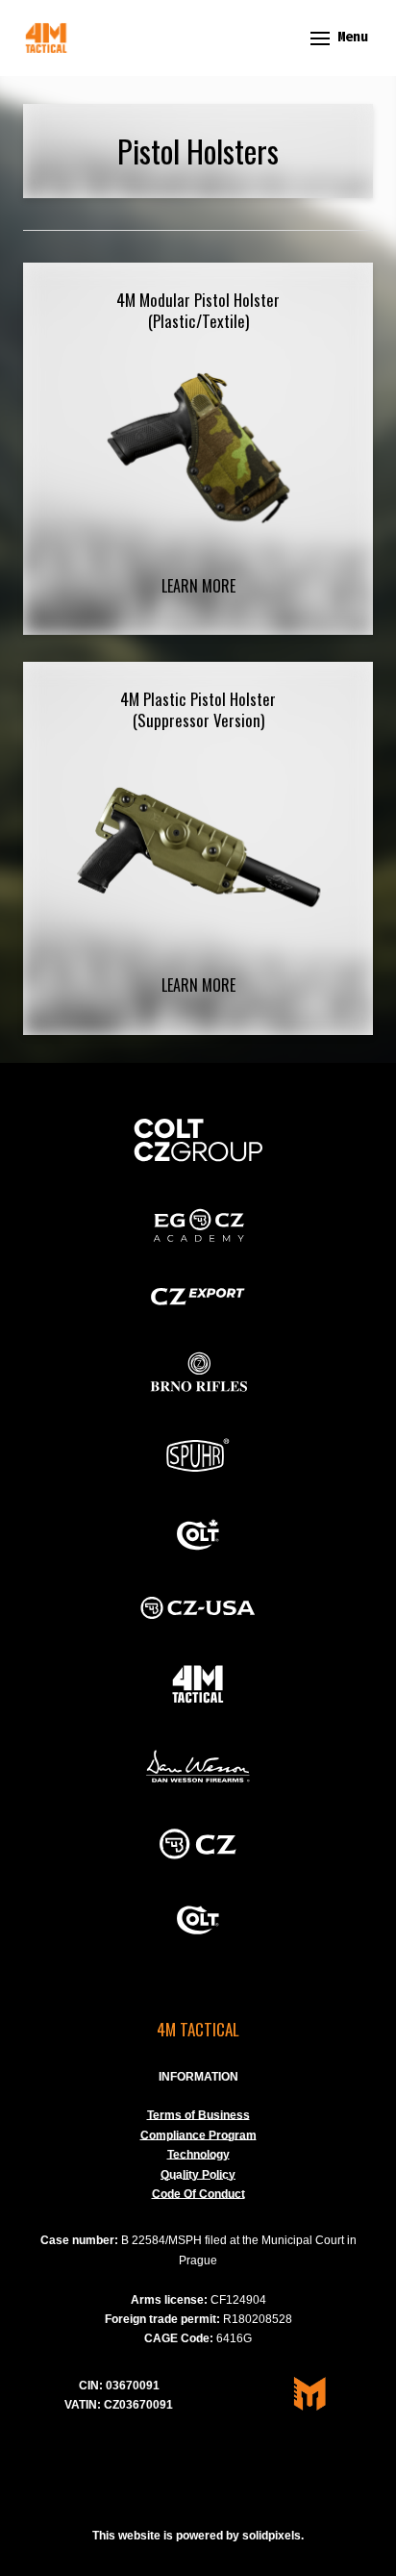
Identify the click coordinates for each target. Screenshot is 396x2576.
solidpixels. (273, 2536)
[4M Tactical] (46, 38)
